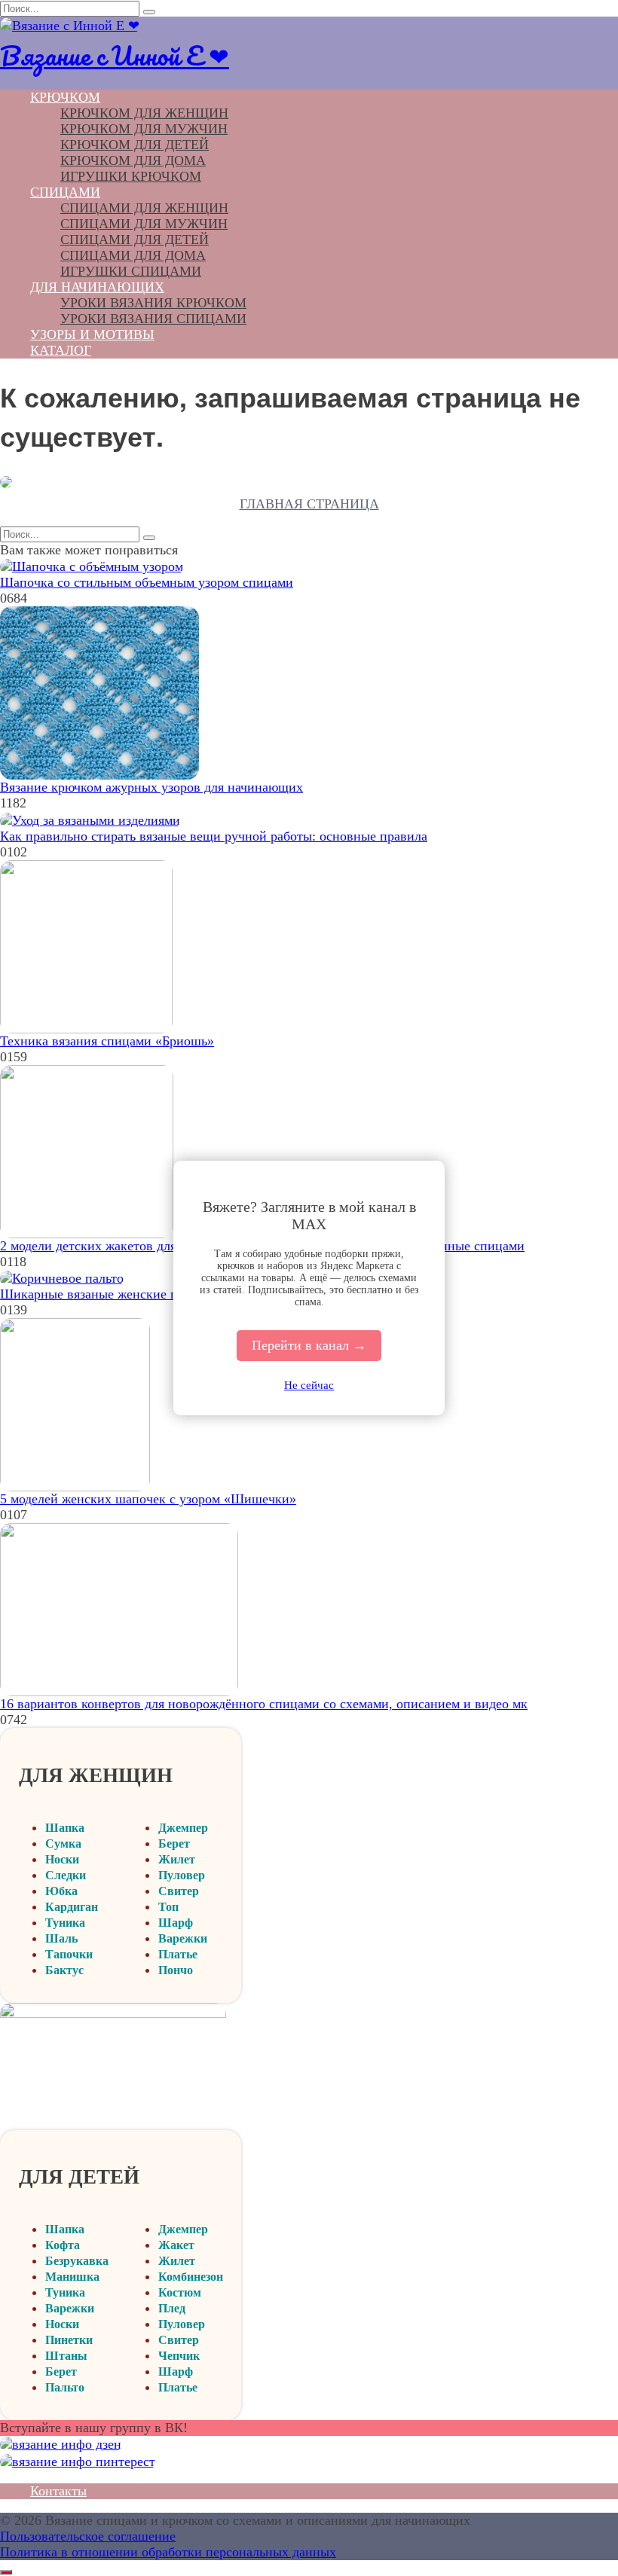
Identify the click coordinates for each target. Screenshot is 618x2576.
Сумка (63, 1843)
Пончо (176, 1970)
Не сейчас (309, 1385)
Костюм (180, 2292)
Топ (168, 1907)
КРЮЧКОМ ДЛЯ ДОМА (133, 160)
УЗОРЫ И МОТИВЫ (92, 334)
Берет (174, 1843)
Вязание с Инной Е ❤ (115, 55)
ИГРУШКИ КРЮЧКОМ (131, 176)
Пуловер (182, 1875)
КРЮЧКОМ (65, 97)
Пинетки (69, 2340)
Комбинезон (191, 2277)
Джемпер (183, 1828)
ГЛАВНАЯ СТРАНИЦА (309, 504)
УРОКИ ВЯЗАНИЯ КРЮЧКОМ (153, 303)
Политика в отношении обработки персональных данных (168, 2552)
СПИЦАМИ (65, 192)
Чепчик (179, 2356)
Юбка (61, 1891)
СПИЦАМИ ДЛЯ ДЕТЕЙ (135, 240)
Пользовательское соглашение (88, 2536)
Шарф (176, 1923)
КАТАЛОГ (61, 350)
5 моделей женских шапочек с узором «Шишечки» (148, 1499)
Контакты (58, 2491)
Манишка (72, 2277)
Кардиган (72, 1907)
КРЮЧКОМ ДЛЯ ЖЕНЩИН (144, 113)
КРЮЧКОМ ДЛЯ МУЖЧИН (144, 129)
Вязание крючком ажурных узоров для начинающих (151, 787)
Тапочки (69, 1954)
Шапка (65, 1828)
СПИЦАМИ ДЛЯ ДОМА (133, 255)
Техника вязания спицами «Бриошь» (107, 1041)
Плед (172, 2308)
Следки (66, 1875)
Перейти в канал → (309, 1345)
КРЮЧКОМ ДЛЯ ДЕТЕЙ (135, 145)
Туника (65, 1923)
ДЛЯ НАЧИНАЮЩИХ (97, 287)
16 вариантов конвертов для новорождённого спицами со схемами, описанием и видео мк (264, 1704)
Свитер (179, 1891)
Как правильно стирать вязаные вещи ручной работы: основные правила (214, 836)
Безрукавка (77, 2261)
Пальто (65, 2387)
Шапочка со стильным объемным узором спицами (147, 582)
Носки (62, 1859)
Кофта (63, 2245)
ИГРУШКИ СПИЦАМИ (131, 271)
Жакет (176, 2245)
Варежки (183, 1938)
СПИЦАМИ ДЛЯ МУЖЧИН (144, 224)
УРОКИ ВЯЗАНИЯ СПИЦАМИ (153, 319)
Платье (178, 1954)
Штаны (66, 2356)
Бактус (64, 1970)
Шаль (61, 1938)
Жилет (177, 1859)
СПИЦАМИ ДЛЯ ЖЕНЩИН (144, 208)
